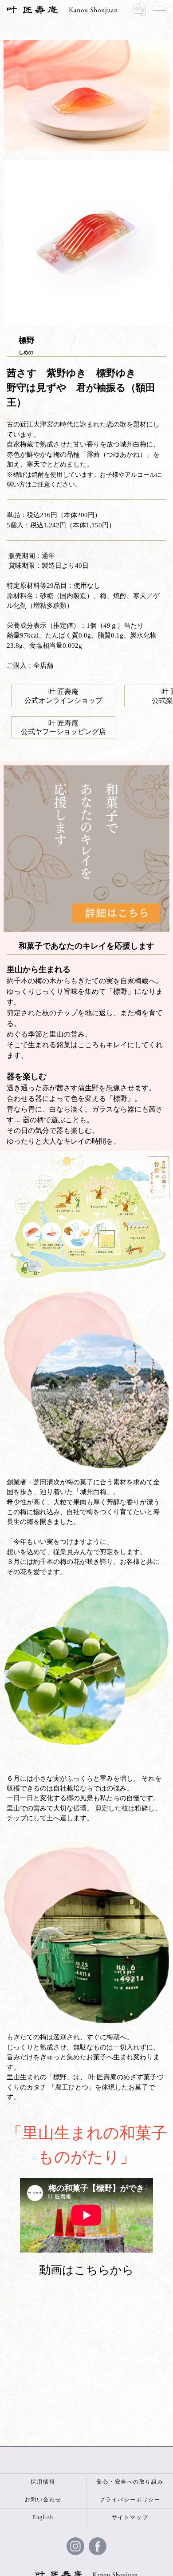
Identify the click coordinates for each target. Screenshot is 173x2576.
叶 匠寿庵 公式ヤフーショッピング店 (63, 727)
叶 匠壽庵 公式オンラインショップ (63, 696)
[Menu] (159, 10)
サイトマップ (130, 2517)
